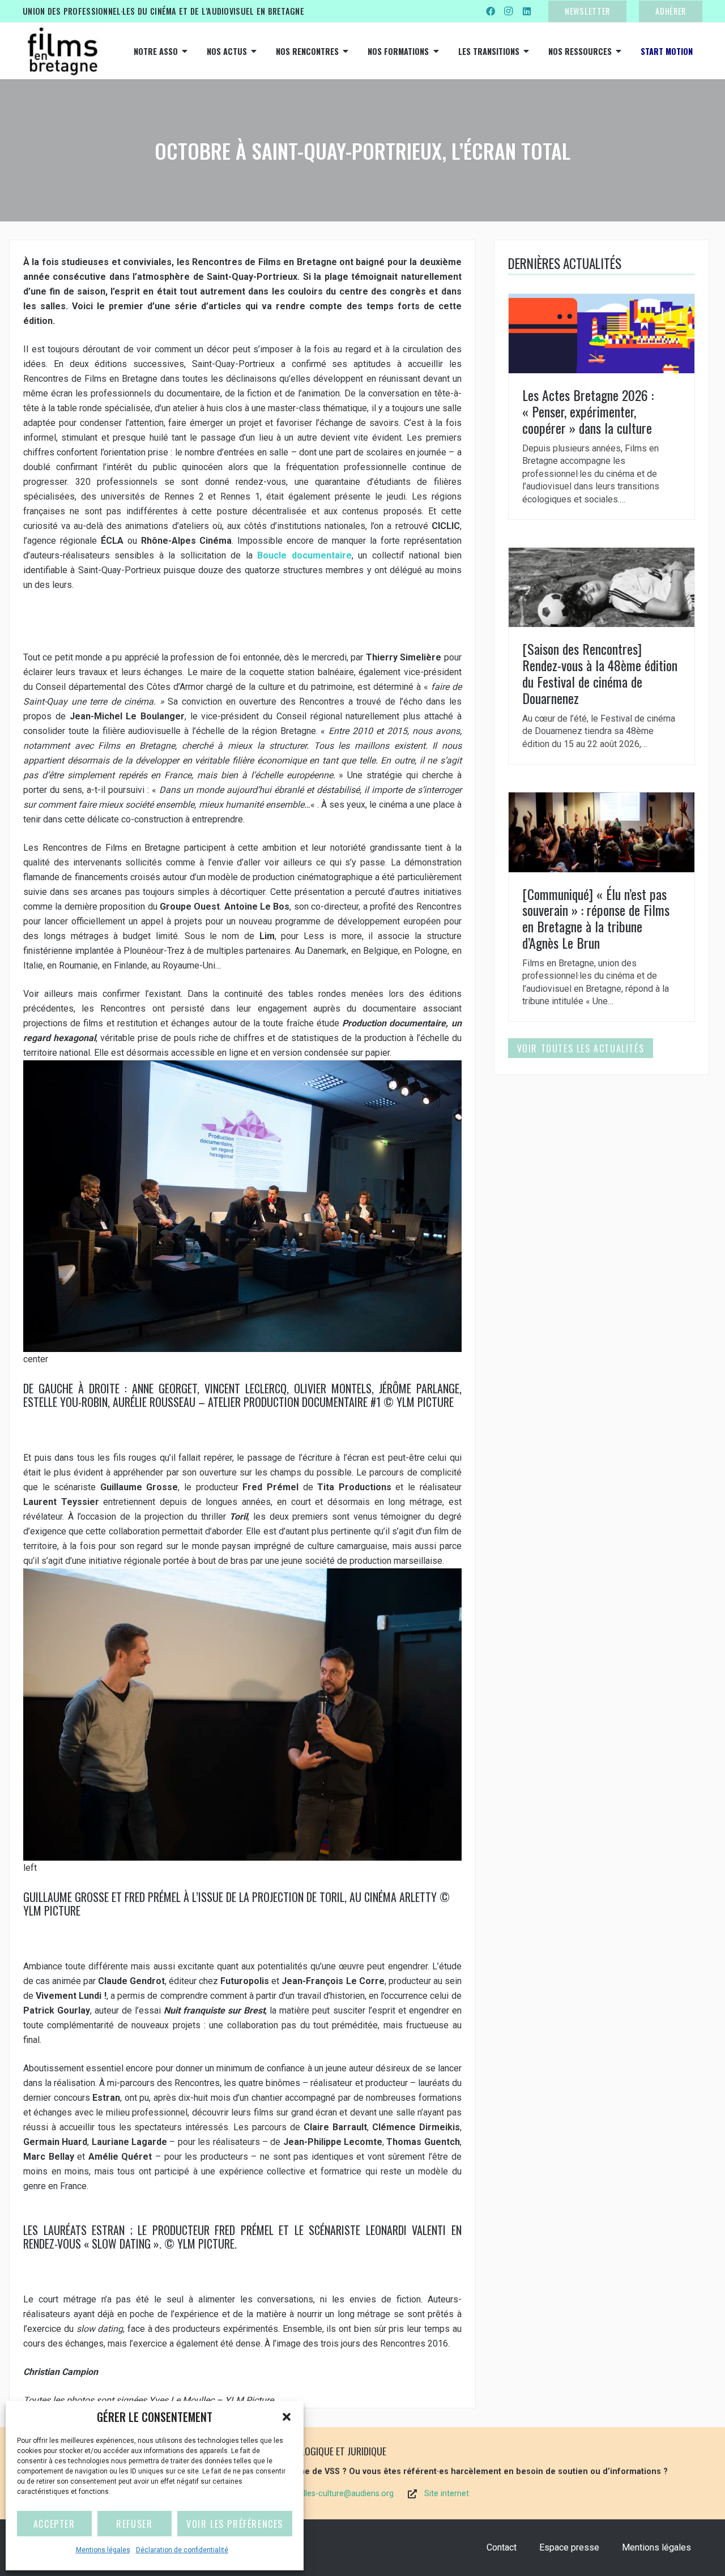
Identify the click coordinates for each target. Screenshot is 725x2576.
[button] (287, 2417)
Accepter (54, 2524)
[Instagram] (509, 11)
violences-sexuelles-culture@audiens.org (319, 2494)
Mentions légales (103, 2550)
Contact (502, 2547)
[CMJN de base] (62, 51)
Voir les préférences (235, 2524)
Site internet (447, 2494)
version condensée (310, 1053)
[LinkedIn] (527, 11)
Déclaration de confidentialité (182, 2550)
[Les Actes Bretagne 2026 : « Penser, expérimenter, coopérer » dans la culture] (602, 407)
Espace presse (569, 2547)
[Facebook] (491, 11)
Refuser (134, 2524)
